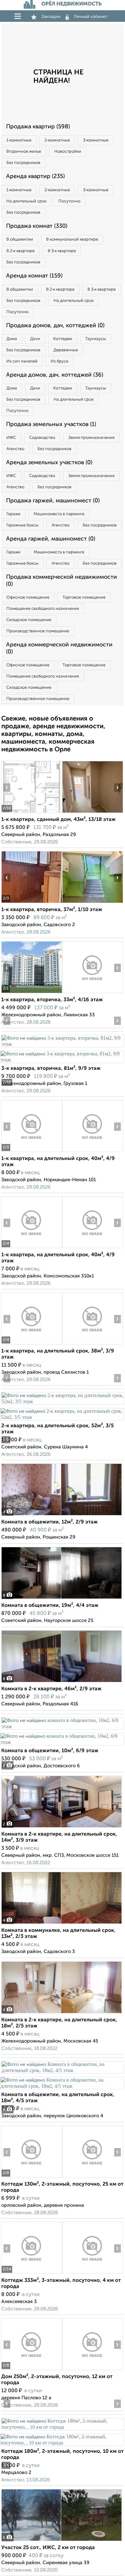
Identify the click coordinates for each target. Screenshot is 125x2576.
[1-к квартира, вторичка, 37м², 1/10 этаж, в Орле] (32, 903)
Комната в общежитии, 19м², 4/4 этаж (50, 1606)
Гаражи (13, 514)
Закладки (51, 17)
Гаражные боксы (22, 525)
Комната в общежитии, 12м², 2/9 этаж (50, 1522)
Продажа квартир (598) (38, 127)
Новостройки (68, 152)
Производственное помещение (38, 631)
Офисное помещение (28, 597)
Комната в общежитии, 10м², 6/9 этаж (50, 1751)
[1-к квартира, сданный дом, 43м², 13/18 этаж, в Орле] (32, 813)
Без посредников (23, 163)
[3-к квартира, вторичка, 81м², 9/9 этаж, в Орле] (63, 1044)
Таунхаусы (96, 339)
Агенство (15, 449)
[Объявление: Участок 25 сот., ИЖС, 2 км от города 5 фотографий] (62, 2541)
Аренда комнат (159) (34, 276)
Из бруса (59, 361)
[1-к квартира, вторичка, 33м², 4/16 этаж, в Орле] (32, 993)
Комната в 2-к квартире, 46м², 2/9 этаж (51, 1689)
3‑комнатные (96, 140)
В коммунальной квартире (72, 239)
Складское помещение (29, 620)
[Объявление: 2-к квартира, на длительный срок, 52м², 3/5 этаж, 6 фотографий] (63, 1401)
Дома (12, 339)
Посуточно (69, 201)
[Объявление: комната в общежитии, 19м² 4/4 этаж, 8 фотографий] (62, 1599)
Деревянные (66, 350)
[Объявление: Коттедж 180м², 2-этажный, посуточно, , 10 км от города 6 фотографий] (63, 2427)
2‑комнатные (57, 140)
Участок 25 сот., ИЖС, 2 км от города (48, 2548)
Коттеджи (63, 339)
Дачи (35, 339)
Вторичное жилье (24, 152)
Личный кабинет (91, 17)
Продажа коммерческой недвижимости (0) (62, 581)
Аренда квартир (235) (35, 176)
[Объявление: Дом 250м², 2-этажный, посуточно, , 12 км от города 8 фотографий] (32, 2370)
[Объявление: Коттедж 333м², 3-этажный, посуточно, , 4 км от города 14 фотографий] (32, 2274)
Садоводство (42, 438)
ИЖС (11, 438)
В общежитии (20, 239)
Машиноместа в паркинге (59, 514)
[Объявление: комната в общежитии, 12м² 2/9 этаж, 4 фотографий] (62, 1515)
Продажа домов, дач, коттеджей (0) (55, 326)
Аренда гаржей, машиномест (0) (51, 539)
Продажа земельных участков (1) (51, 424)
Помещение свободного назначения (43, 609)
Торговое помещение (84, 597)
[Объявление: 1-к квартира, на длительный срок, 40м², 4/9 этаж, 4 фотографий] (32, 1152)
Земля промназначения (91, 438)
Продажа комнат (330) (37, 226)
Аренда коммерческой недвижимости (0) (59, 648)
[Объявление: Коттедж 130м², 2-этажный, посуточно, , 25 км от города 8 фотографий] (32, 2177)
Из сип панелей (22, 361)
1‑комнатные (19, 140)
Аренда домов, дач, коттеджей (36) (55, 375)
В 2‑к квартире (21, 251)
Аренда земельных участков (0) (49, 463)
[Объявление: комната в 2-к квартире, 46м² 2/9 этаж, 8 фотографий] (62, 1682)
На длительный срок (26, 201)
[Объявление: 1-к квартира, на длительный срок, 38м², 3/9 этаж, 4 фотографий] (32, 1344)
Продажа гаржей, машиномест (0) (53, 501)
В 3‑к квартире (62, 251)
